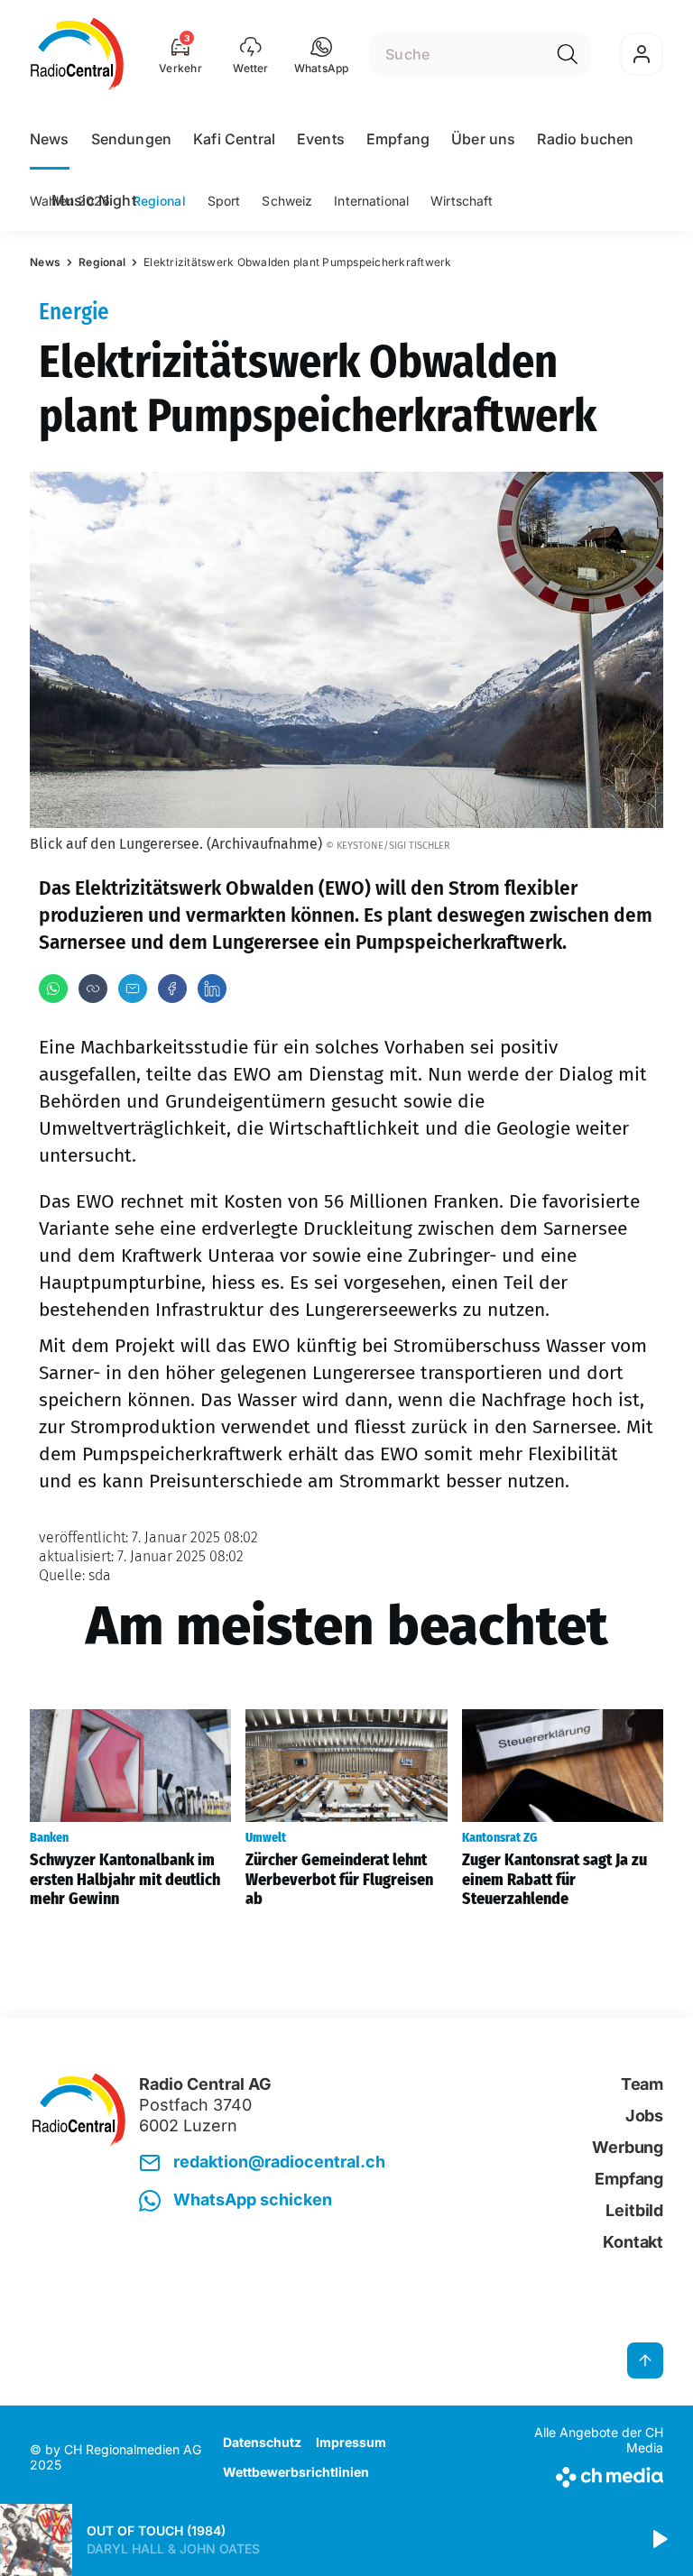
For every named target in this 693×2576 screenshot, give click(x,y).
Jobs (644, 2116)
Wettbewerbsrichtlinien (296, 2472)
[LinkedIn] (212, 989)
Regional (159, 201)
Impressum (351, 2442)
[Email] (133, 989)
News (50, 139)
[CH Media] (590, 2474)
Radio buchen (585, 139)
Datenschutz (262, 2442)
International (371, 201)
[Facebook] (172, 989)
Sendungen (131, 139)
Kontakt (633, 2242)
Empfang (398, 139)
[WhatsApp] (53, 989)
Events (321, 139)
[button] (322, 54)
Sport (224, 201)
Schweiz (287, 201)
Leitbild (634, 2210)
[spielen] (659, 2540)
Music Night (94, 200)
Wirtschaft (462, 201)
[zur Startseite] (77, 54)
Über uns (483, 139)
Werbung (628, 2147)
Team (642, 2084)
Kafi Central (234, 139)
